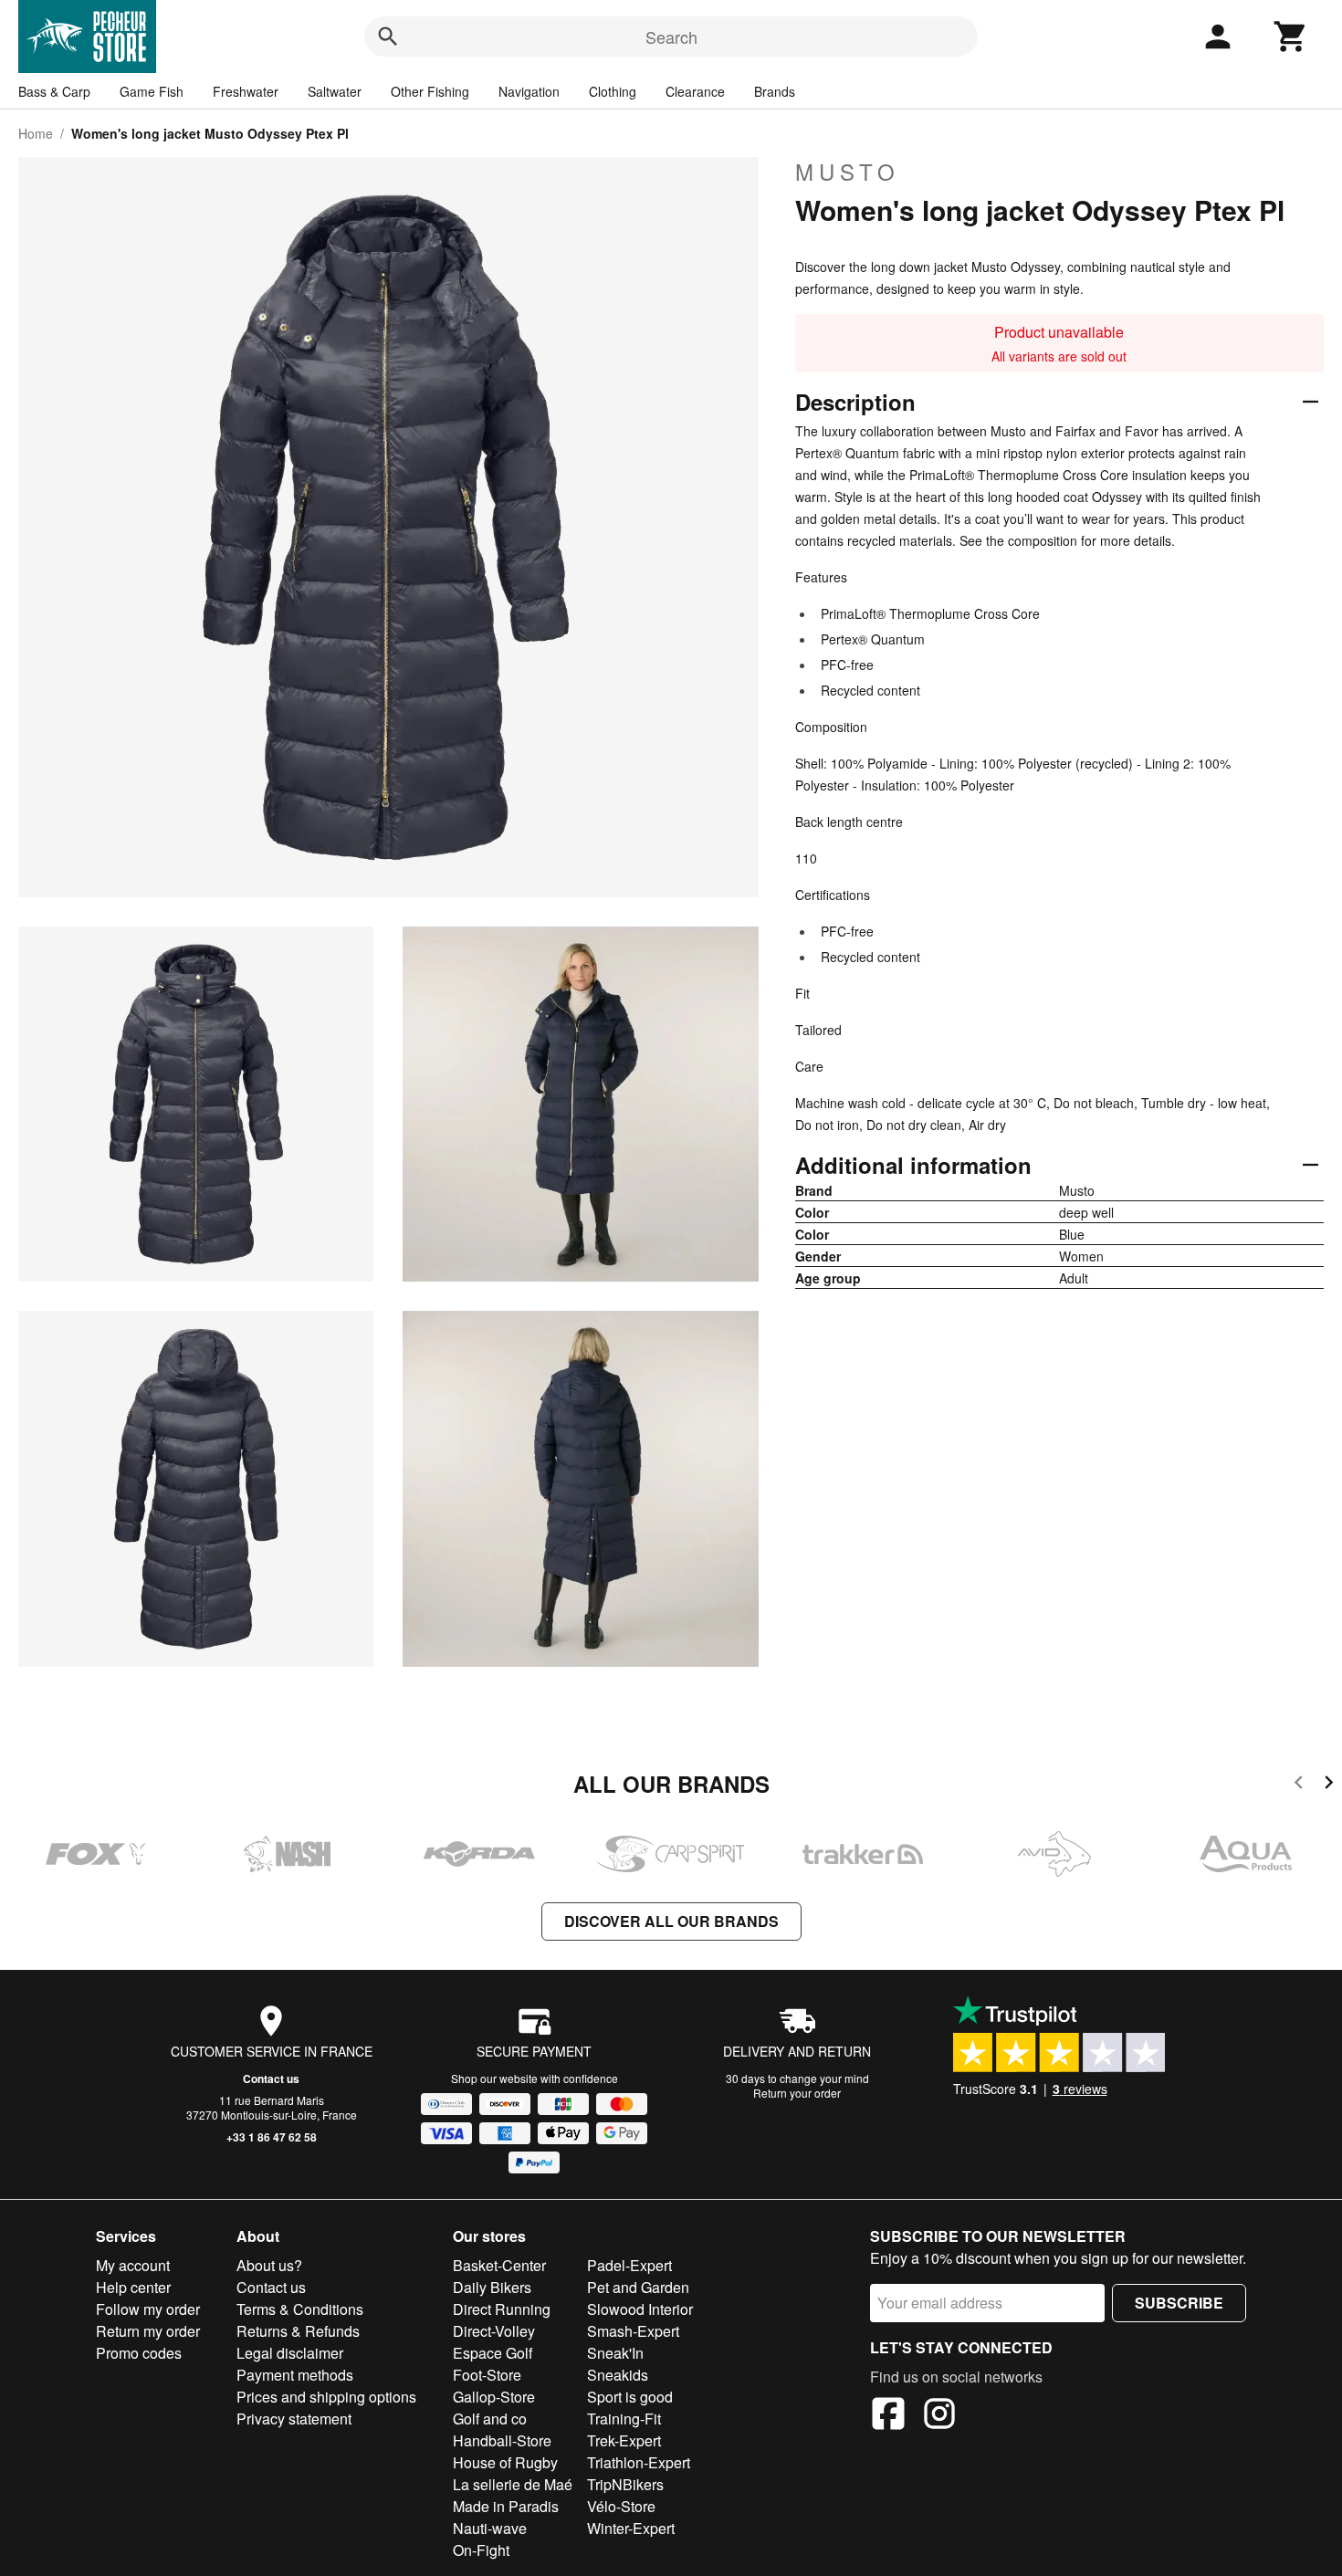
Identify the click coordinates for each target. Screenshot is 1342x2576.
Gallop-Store (494, 2397)
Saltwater (335, 91)
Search (671, 37)
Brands (775, 91)
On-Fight (481, 2550)
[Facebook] (888, 2416)
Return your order (797, 2093)
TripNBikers (625, 2484)
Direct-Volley (494, 2331)
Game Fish (152, 91)
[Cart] (1291, 37)
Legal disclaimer (290, 2353)
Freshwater (246, 91)
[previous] (1299, 1785)
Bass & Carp (54, 91)
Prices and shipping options (326, 2397)
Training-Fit (624, 2419)
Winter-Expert (631, 2528)
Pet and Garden (638, 2287)
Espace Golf (493, 2353)
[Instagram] (939, 2416)
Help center (133, 2287)
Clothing (613, 91)
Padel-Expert (629, 2265)
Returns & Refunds (298, 2331)
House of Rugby (505, 2462)
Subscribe (1179, 2303)
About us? (269, 2265)
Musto (848, 172)
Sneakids (618, 2375)
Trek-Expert (624, 2440)
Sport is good (630, 2397)
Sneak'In (615, 2353)
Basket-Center (499, 2265)
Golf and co (490, 2419)
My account (133, 2265)
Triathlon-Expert (639, 2462)
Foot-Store (487, 2375)
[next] (1329, 1785)
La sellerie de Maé (513, 2484)
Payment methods (295, 2375)
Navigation (529, 91)
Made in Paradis (506, 2506)
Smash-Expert (633, 2331)
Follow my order (148, 2309)
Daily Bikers (492, 2287)
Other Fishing (430, 91)
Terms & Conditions (300, 2309)
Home (36, 133)
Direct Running (502, 2309)
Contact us (271, 2079)
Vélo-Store (621, 2506)
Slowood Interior (640, 2309)
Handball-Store (502, 2440)
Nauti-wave (490, 2528)
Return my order (148, 2331)
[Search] (388, 37)
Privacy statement (294, 2419)
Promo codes (139, 2353)
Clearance (695, 91)
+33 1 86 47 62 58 (272, 2137)
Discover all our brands (671, 1921)
